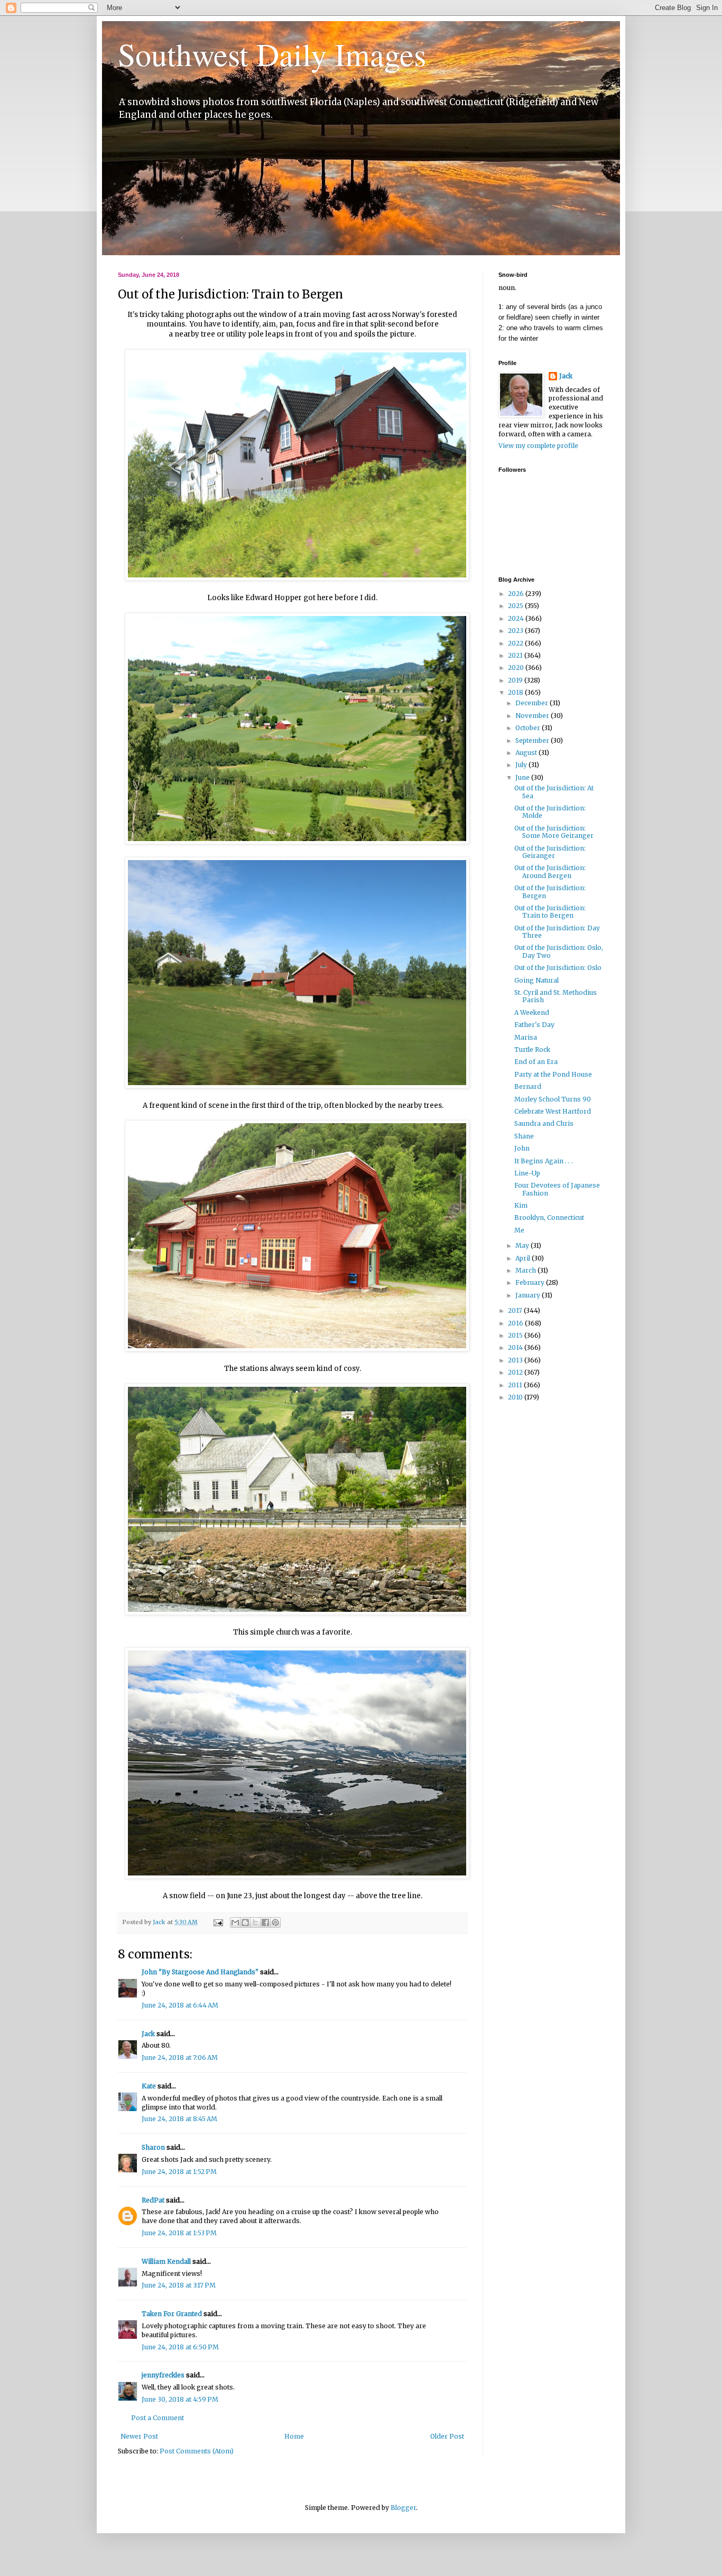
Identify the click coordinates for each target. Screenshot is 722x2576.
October (529, 728)
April (524, 1258)
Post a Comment (158, 2418)
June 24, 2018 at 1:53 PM (179, 2233)
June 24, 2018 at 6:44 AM (180, 2005)
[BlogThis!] (245, 1922)
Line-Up (527, 1173)
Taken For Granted (172, 2314)
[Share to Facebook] (265, 1922)
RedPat (153, 2200)
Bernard (528, 1086)
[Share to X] (255, 1922)
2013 (516, 1360)
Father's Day (534, 1025)
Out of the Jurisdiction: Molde (550, 812)
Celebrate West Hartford (553, 1111)
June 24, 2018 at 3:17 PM (179, 2285)
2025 (516, 606)
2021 (516, 655)
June (523, 777)
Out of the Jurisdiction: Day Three (557, 932)
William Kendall (166, 2261)
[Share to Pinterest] (275, 1922)
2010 (516, 1397)
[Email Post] (218, 1922)
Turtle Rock (532, 1049)
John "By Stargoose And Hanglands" (200, 1972)
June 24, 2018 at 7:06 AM (180, 2057)
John (522, 1148)
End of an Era (536, 1062)
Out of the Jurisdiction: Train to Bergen (550, 912)
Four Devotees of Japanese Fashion (557, 1189)
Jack (148, 2034)
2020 (517, 668)
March (526, 1270)
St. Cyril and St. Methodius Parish (556, 996)
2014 (516, 1347)
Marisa (526, 1037)
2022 (516, 643)
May (523, 1245)
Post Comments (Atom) (197, 2451)
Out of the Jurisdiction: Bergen (550, 892)
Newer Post (139, 2436)
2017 (516, 1310)
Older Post (447, 2436)
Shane (524, 1136)
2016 (516, 1323)
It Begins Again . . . (544, 1161)
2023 (516, 631)
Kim (521, 1205)
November (533, 716)
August (527, 753)
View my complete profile (538, 446)
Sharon (153, 2147)
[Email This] (235, 1922)
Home (294, 2436)
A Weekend (532, 1012)
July (522, 765)
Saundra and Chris (544, 1123)
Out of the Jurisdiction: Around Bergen (550, 871)
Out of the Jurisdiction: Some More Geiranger (554, 832)
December (533, 703)
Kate (149, 2086)
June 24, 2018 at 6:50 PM (180, 2347)
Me (519, 1230)
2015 (516, 1335)
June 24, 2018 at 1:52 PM (179, 2172)
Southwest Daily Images (272, 54)
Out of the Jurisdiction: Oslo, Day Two (559, 951)
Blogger (403, 2508)
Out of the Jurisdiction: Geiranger (550, 852)
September (533, 740)
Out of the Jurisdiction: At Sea (554, 792)
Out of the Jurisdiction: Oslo (558, 968)
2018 (516, 692)
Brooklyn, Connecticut (549, 1217)
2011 (516, 1385)
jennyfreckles (163, 2375)
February (531, 1282)
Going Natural (536, 980)
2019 (516, 680)
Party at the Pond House (553, 1074)
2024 (517, 618)
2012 (516, 1372)
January (529, 1295)
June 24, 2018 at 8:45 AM (179, 2119)
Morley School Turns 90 (553, 1099)
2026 (517, 594)
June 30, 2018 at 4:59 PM (180, 2399)
